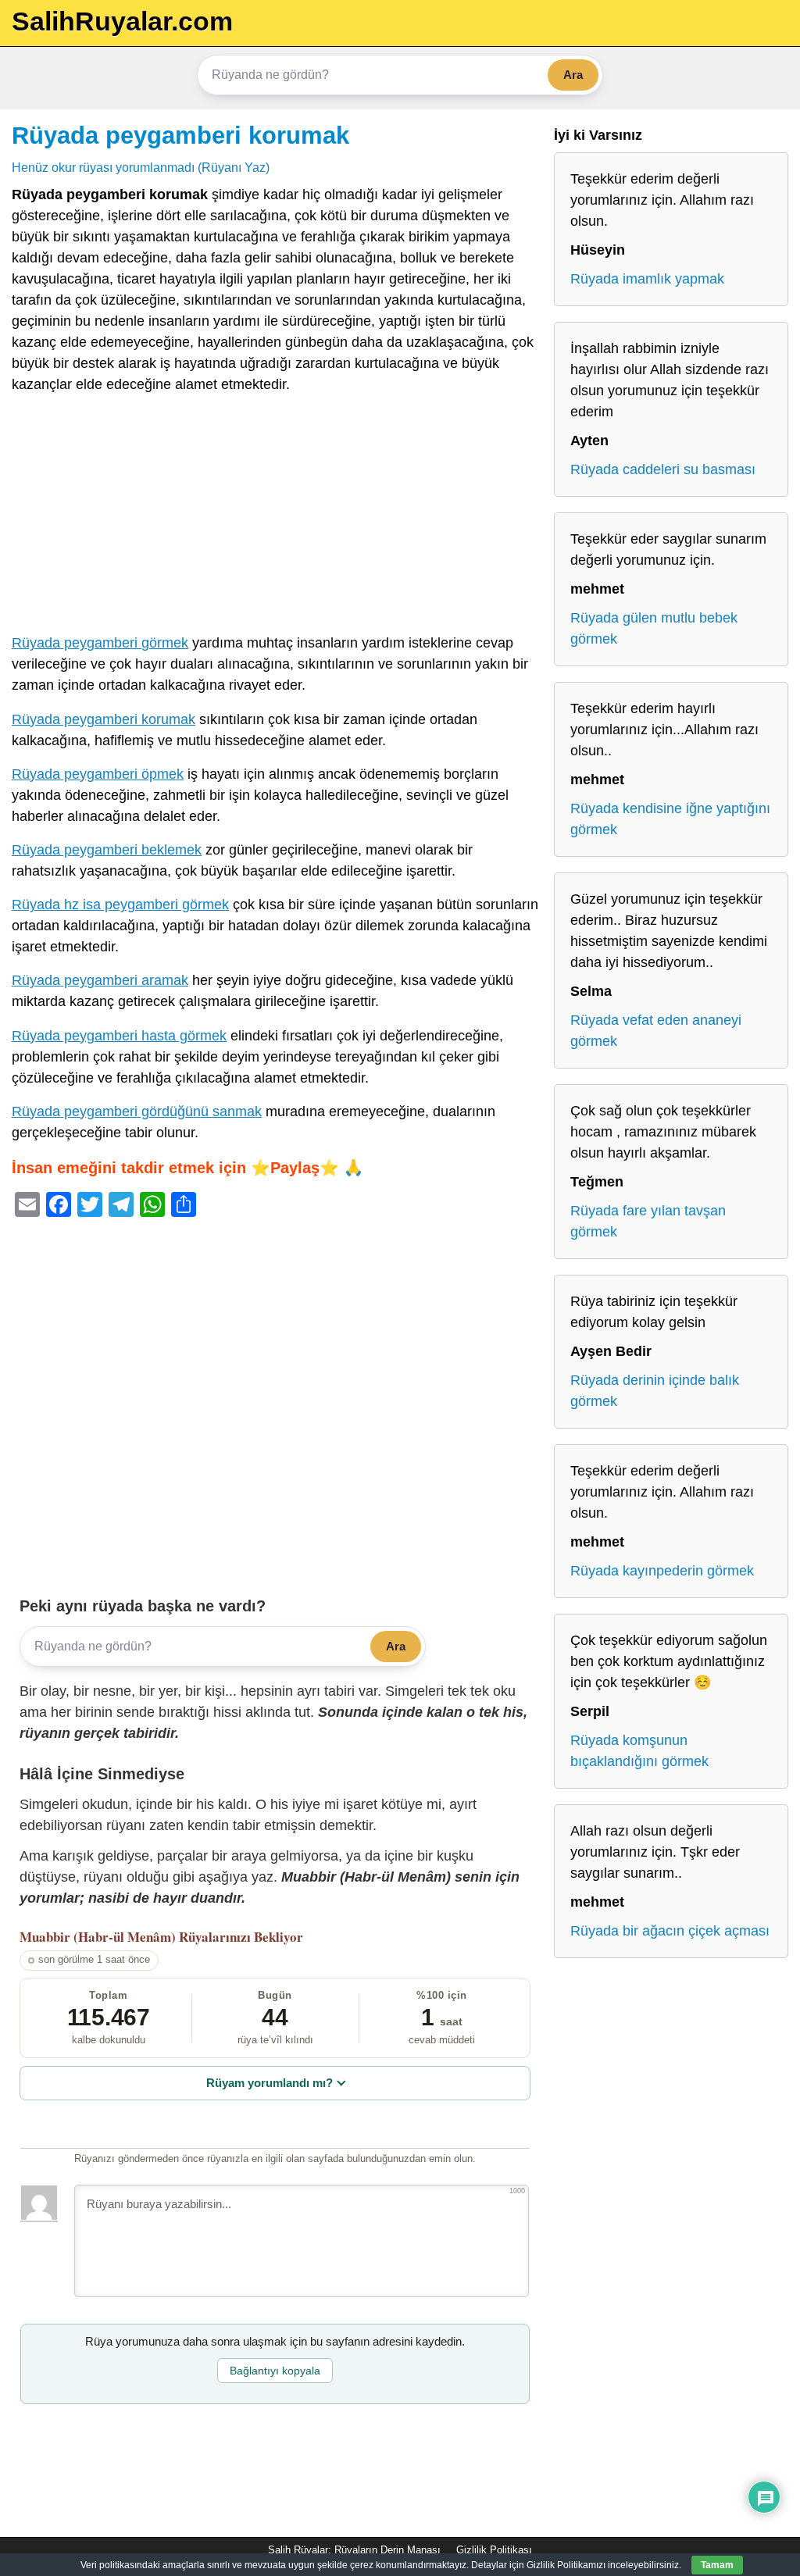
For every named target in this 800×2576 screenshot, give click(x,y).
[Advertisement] (275, 517)
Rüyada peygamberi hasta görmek (119, 1036)
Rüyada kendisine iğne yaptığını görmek (670, 819)
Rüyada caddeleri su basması (663, 469)
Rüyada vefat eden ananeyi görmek (656, 1031)
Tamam (717, 2565)
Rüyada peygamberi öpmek (98, 774)
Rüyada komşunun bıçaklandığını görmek (639, 1751)
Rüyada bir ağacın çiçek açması (670, 1931)
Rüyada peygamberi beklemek (107, 850)
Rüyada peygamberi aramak (100, 980)
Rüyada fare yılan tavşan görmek (648, 1221)
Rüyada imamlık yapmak (647, 279)
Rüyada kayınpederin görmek (662, 1571)
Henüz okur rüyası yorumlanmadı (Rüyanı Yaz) (141, 167)
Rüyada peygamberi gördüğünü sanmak (137, 1111)
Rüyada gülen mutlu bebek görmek (654, 628)
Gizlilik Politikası (494, 2550)
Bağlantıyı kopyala (275, 2371)
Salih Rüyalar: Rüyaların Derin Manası (354, 2550)
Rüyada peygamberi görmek (100, 643)
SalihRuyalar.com (122, 21)
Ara (573, 75)
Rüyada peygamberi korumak (180, 135)
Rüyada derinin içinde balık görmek (655, 1391)
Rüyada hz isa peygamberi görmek (120, 904)
